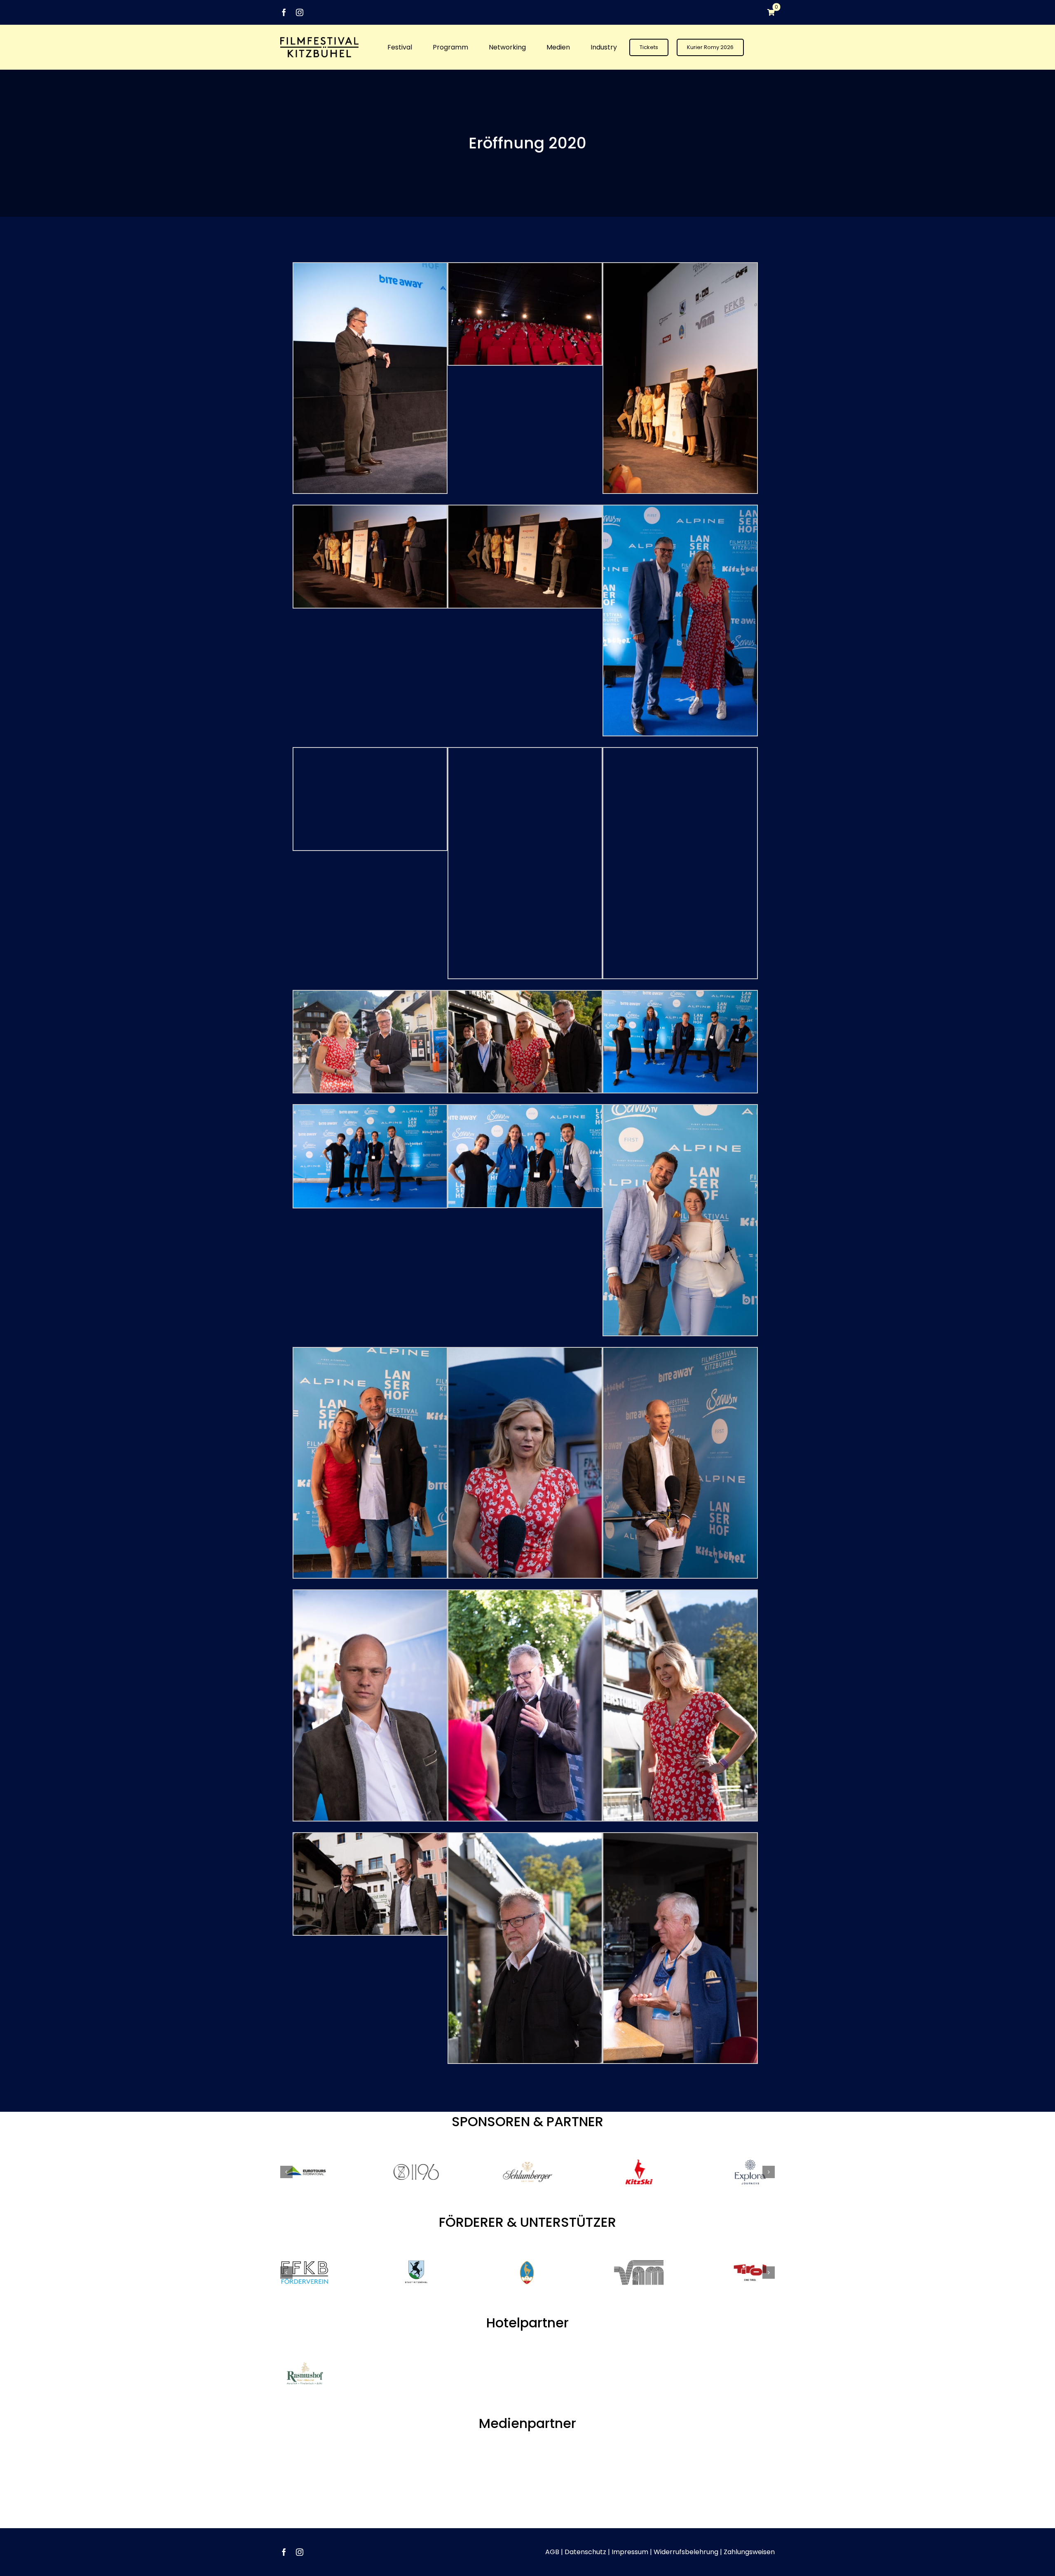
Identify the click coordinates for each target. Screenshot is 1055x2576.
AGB (552, 2526)
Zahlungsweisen (749, 2526)
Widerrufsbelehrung (686, 2526)
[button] (286, 2172)
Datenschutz (585, 2526)
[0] (767, 12)
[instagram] (300, 12)
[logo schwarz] (319, 40)
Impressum (630, 2526)
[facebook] (284, 12)
